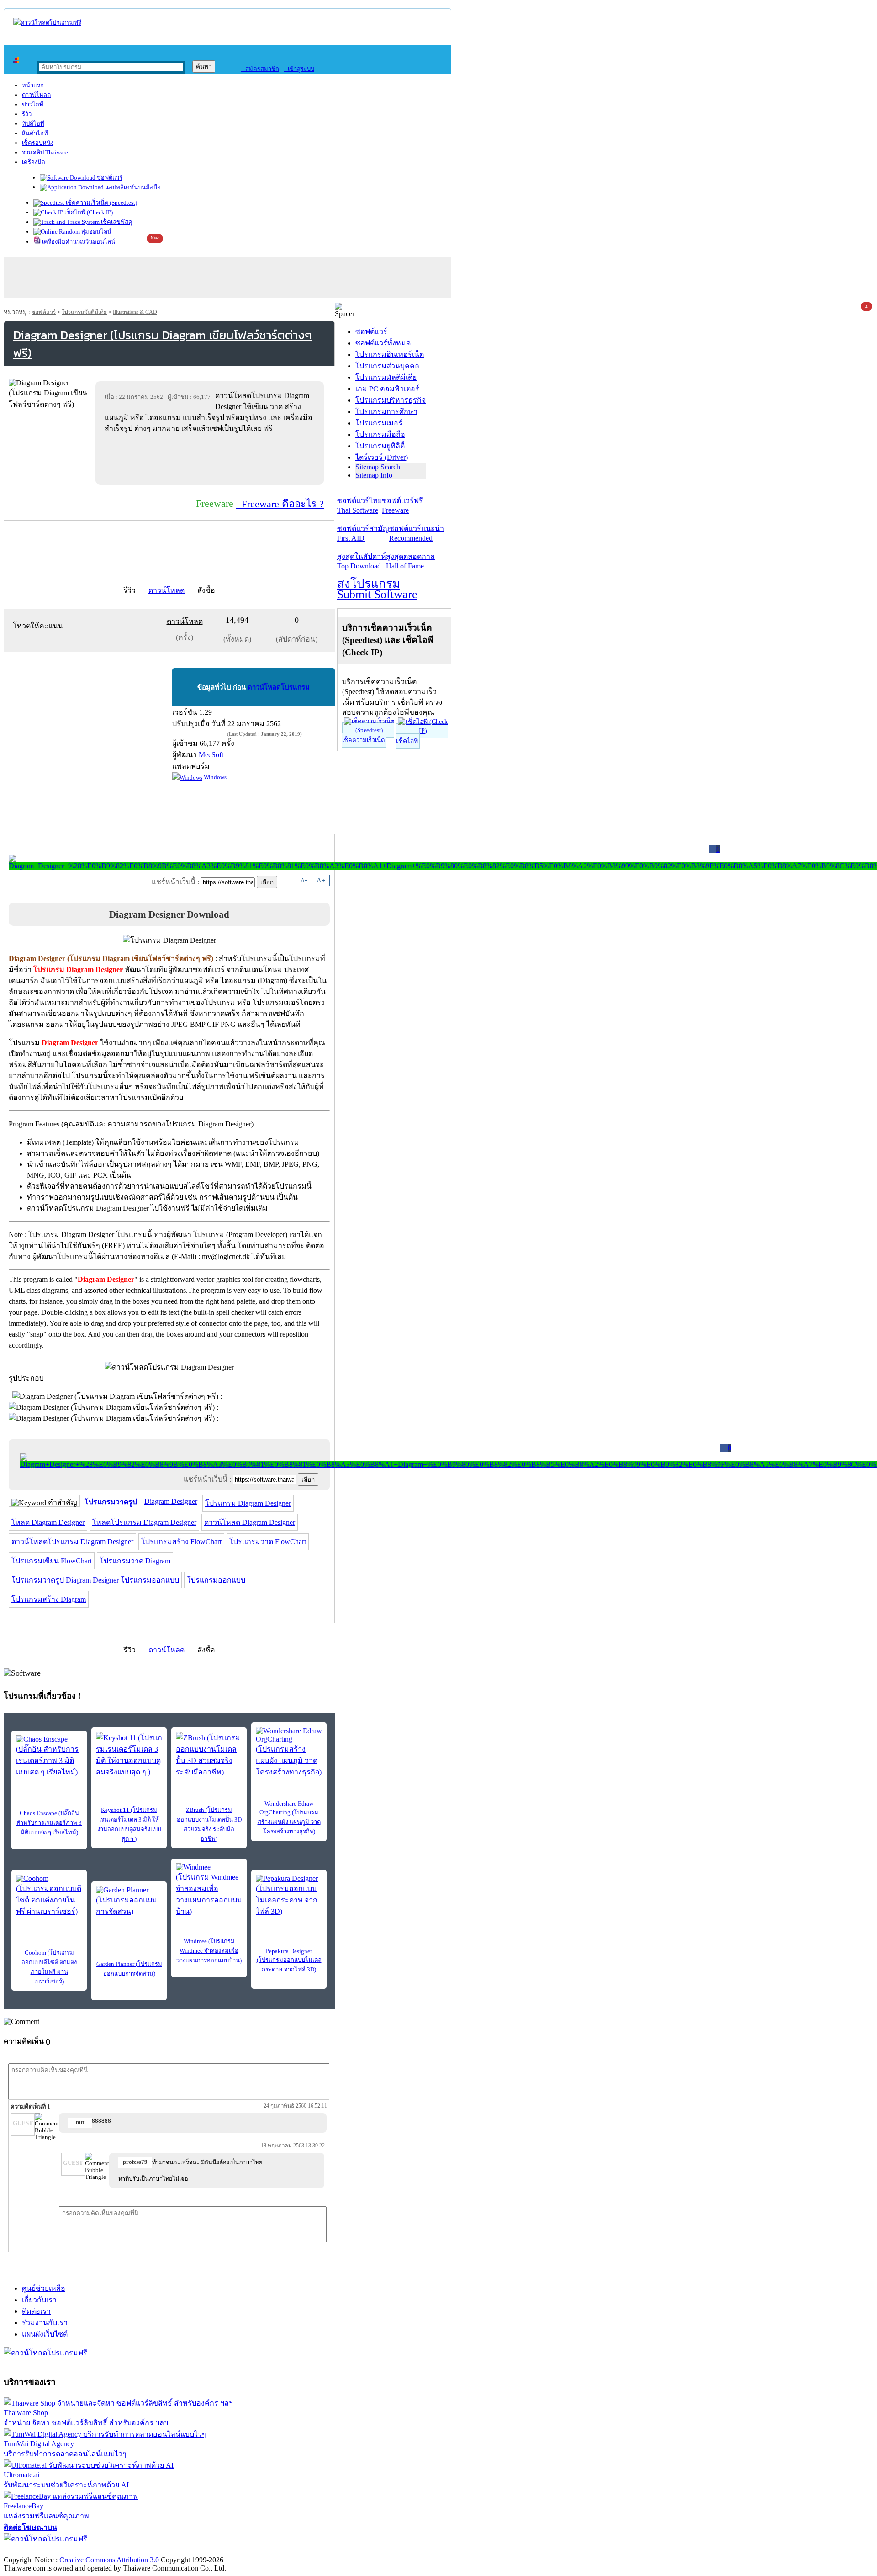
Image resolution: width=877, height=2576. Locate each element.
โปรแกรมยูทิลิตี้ (380, 446)
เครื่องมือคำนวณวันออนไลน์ (78, 242)
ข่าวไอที (33, 104)
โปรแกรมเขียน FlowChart (52, 1561)
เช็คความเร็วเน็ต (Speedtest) (101, 203)
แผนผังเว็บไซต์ (45, 2334)
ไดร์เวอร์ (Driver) (382, 457)
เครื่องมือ (34, 162)
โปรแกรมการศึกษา (386, 412)
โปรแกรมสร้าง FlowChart (181, 1542)
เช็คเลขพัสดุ (116, 222)
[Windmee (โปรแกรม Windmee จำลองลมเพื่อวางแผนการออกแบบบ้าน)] (209, 1890)
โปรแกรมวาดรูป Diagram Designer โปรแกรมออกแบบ (95, 1580)
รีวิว (27, 114)
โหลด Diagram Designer (48, 1522)
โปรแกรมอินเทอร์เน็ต (390, 354)
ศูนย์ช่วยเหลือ (44, 2288)
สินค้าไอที (35, 133)
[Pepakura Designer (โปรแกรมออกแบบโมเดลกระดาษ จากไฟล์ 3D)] (289, 1896)
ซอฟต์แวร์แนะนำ (417, 533)
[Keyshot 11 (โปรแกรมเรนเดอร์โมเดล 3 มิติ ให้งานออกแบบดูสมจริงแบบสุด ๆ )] (129, 1755)
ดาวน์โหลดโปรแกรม (279, 687)
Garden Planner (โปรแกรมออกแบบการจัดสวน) (129, 1969)
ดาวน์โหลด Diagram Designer (250, 1522)
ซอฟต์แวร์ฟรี (402, 505)
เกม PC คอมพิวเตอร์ (387, 389)
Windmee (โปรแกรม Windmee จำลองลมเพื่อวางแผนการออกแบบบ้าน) (209, 1951)
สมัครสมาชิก (260, 69)
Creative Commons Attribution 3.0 (109, 2560)
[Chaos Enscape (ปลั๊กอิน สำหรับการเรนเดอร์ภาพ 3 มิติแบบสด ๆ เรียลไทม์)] (49, 1756)
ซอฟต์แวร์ (109, 178)
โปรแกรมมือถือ (380, 434)
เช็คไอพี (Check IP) (88, 212)
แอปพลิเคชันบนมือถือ (132, 187)
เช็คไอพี (407, 741)
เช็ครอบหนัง (38, 143)
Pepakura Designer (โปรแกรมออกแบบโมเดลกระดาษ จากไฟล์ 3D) (289, 1960)
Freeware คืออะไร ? (280, 504)
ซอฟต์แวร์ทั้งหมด (383, 343)
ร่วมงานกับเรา (45, 2323)
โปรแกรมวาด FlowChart (268, 1542)
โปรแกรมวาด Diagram (135, 1561)
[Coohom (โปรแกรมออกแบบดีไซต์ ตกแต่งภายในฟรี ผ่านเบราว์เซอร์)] (49, 1896)
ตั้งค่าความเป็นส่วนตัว (39, 2550)
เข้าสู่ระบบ (299, 69)
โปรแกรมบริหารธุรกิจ (391, 400)
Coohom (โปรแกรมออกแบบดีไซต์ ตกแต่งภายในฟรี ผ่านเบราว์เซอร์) (49, 1967)
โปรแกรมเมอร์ (379, 423)
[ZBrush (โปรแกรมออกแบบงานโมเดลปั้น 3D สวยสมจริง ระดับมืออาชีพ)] (209, 1755)
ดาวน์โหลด (36, 95)
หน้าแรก (33, 85)
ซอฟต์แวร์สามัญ (363, 533)
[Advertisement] (211, 459)
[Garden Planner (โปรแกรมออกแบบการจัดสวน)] (129, 1901)
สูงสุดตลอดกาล (410, 561)
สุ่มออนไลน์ (96, 231)
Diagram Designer (171, 1501)
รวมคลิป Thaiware (45, 152)
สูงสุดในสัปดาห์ (362, 561)
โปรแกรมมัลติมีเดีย (84, 312)
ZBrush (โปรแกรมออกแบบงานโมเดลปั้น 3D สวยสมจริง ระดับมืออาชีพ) (209, 1824)
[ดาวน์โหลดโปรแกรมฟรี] (47, 23)
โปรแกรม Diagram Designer (248, 1503)
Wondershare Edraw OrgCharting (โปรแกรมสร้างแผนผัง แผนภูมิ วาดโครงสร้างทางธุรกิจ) (289, 1817)
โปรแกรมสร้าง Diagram (49, 1599)
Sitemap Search (378, 467)
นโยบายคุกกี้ (189, 2550)
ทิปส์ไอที (33, 124)
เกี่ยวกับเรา (39, 2300)
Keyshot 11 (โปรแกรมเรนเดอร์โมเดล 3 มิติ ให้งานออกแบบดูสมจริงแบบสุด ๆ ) (129, 1824)
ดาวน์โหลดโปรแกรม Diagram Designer (72, 1542)
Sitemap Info (374, 475)
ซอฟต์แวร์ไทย (359, 505)
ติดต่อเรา (36, 2311)
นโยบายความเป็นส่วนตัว (121, 2550)
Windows (214, 777)
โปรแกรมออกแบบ (216, 1580)
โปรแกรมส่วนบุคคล (387, 366)
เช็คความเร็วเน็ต (363, 740)
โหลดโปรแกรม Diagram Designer (144, 1522)
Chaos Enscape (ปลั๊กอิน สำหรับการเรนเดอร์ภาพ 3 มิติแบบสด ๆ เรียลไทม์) (49, 1823)
